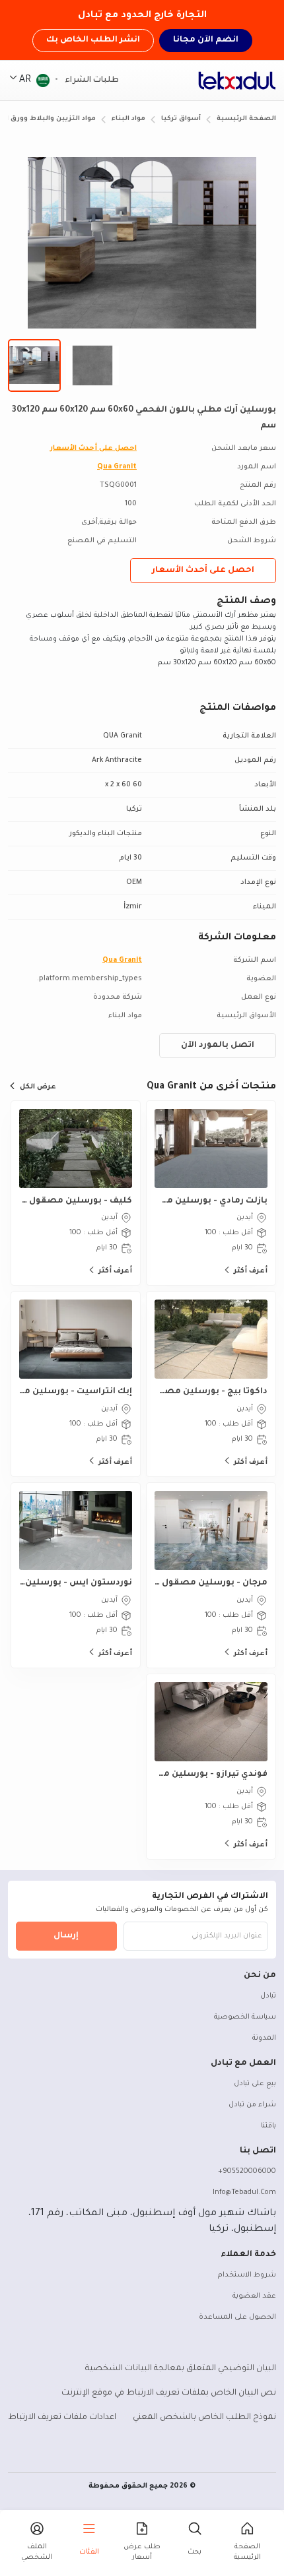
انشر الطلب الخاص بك (93, 40)
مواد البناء (128, 119)
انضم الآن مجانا (206, 40)
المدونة (264, 2038)
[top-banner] (237, 80)
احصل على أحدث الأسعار (93, 449)
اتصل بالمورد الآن (218, 1046)
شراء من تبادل (252, 2105)
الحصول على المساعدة (237, 2317)
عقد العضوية (254, 2296)
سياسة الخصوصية (245, 2017)
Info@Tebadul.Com (244, 2193)
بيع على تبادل (255, 2084)
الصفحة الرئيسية (246, 119)
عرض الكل (38, 1087)
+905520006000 (247, 2172)
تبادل (268, 1996)
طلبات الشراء (91, 80)
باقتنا (268, 2126)
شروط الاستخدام (247, 2275)
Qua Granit (117, 467)
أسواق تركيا (181, 119)
